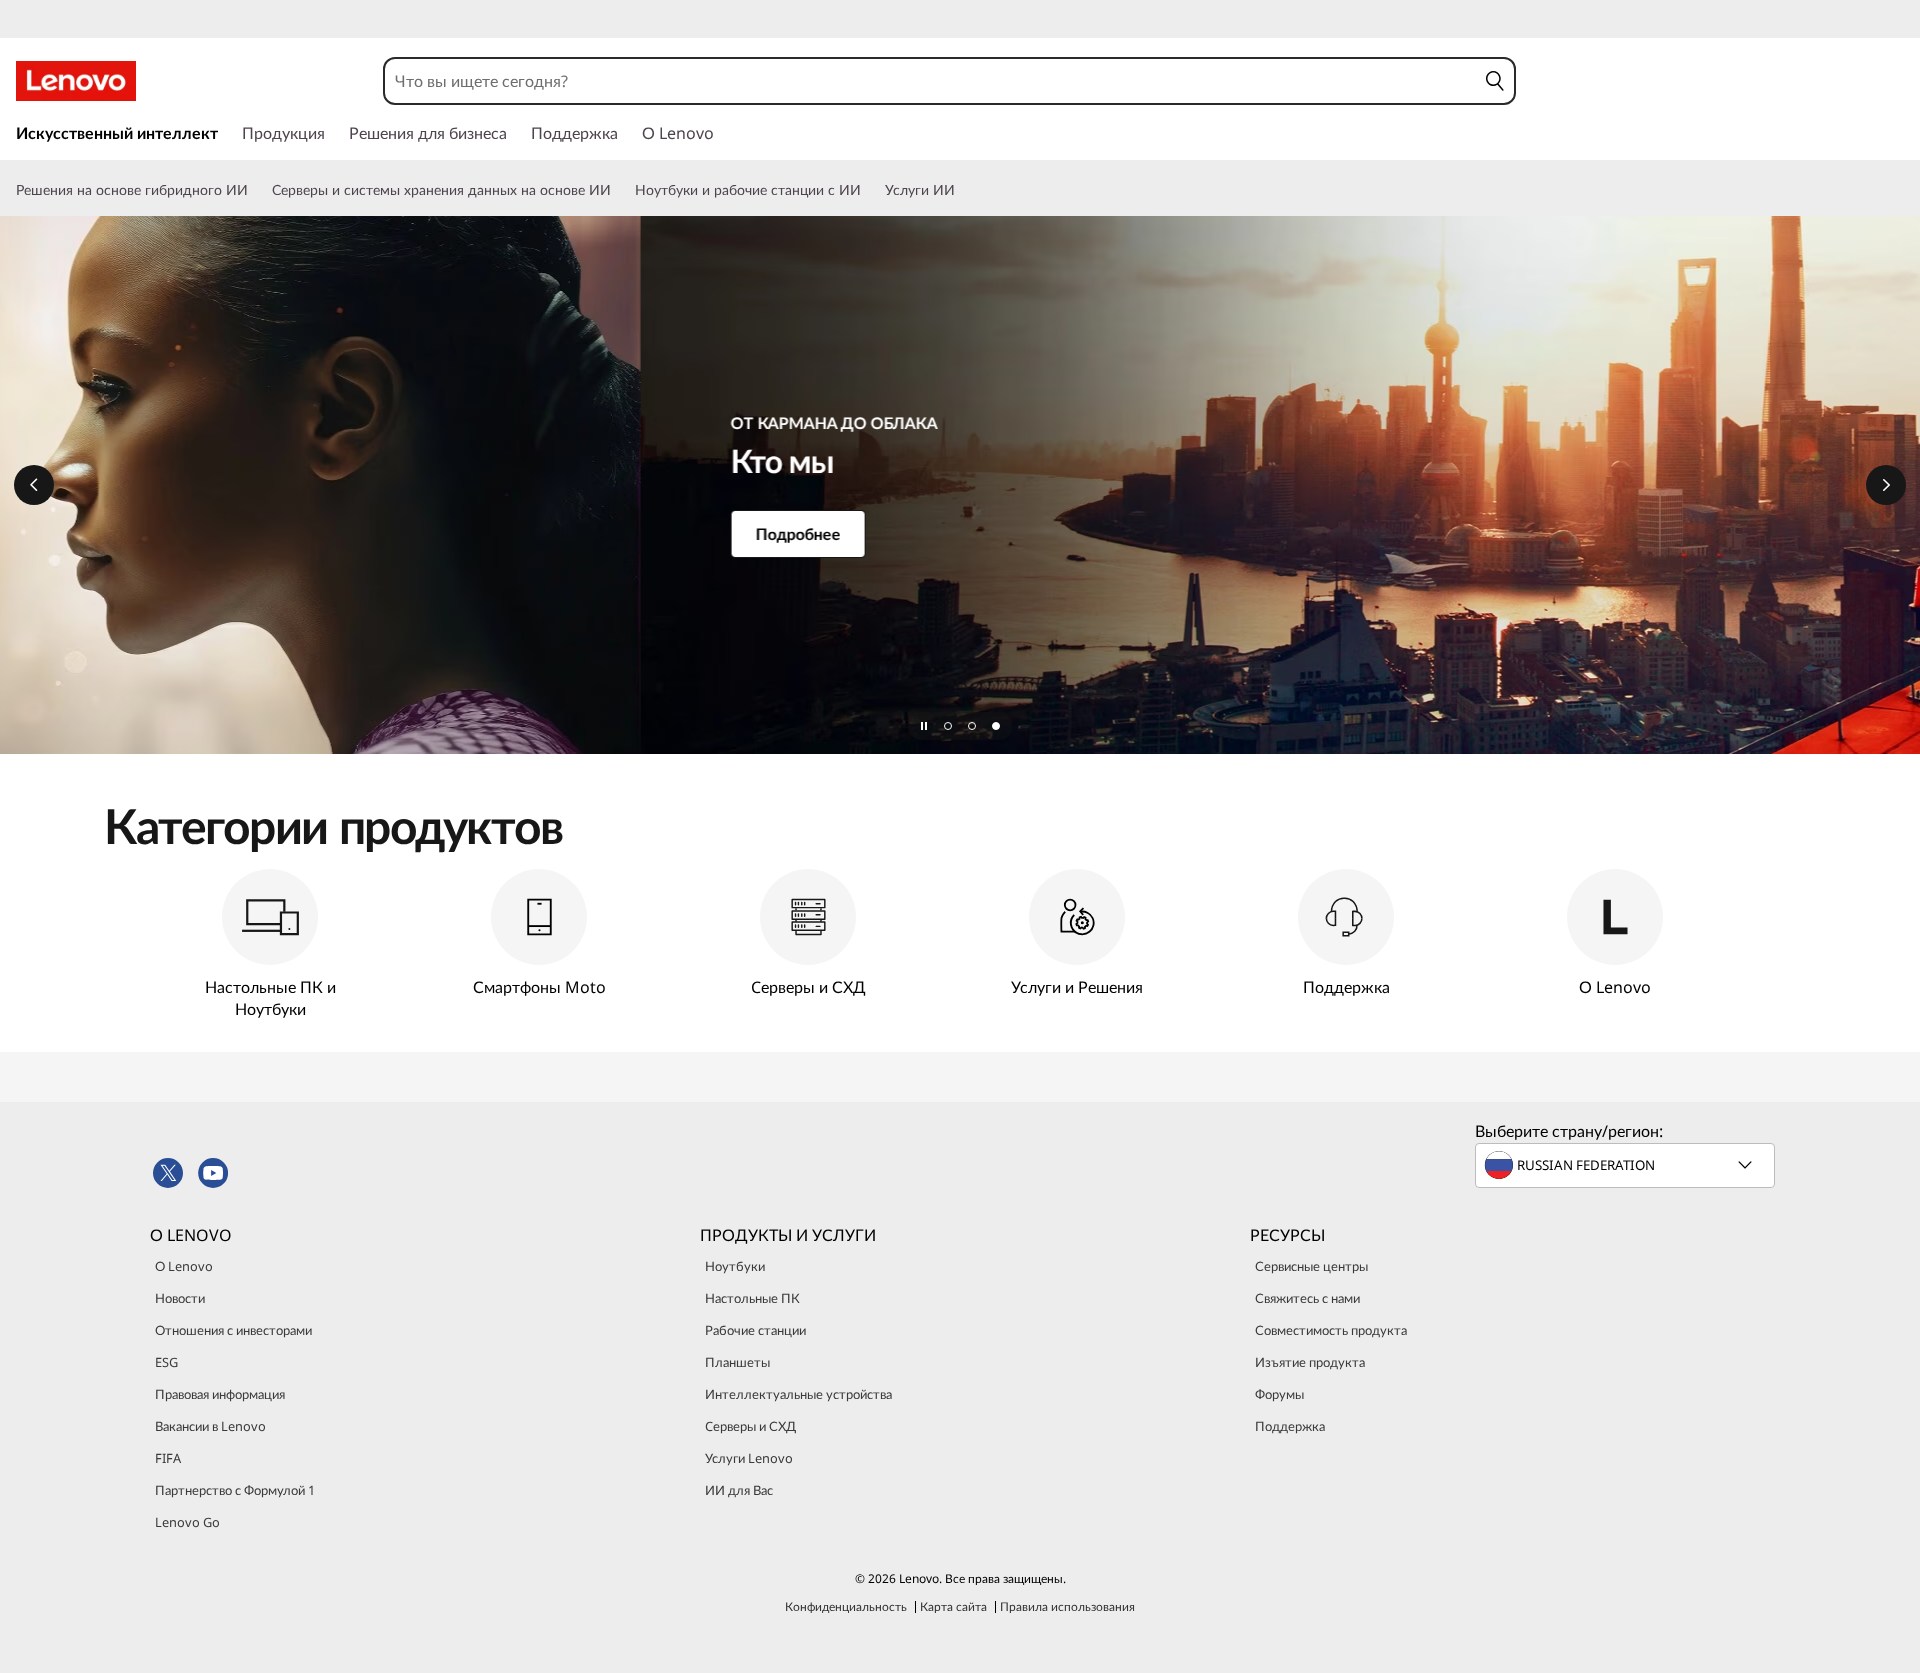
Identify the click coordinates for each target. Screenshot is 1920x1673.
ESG (166, 1362)
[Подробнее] (960, 485)
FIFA (168, 1458)
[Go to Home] (76, 81)
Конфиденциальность (846, 1606)
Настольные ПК (752, 1298)
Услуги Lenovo (749, 1458)
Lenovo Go (187, 1522)
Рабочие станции (755, 1330)
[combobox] (930, 81)
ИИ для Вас (739, 1490)
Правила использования (1067, 1606)
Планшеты (737, 1362)
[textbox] (1627, 1165)
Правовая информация (220, 1394)
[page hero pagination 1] (948, 726)
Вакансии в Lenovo (210, 1426)
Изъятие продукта (1310, 1362)
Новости (180, 1298)
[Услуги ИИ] (963, 190)
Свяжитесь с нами (1307, 1298)
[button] (1494, 81)
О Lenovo (184, 1266)
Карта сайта (953, 1606)
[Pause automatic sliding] (924, 726)
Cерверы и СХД (750, 1426)
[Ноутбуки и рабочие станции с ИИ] (869, 190)
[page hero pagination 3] (996, 726)
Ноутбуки (735, 1266)
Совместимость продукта (1331, 1330)
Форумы (1279, 1394)
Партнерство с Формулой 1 (235, 1490)
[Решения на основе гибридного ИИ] (256, 190)
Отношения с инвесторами (233, 1330)
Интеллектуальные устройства (798, 1394)
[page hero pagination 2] (972, 726)
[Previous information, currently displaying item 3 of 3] (34, 485)
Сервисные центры (1311, 1266)
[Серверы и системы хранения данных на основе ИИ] (619, 190)
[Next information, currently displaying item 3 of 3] (1886, 485)
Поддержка (1290, 1426)
